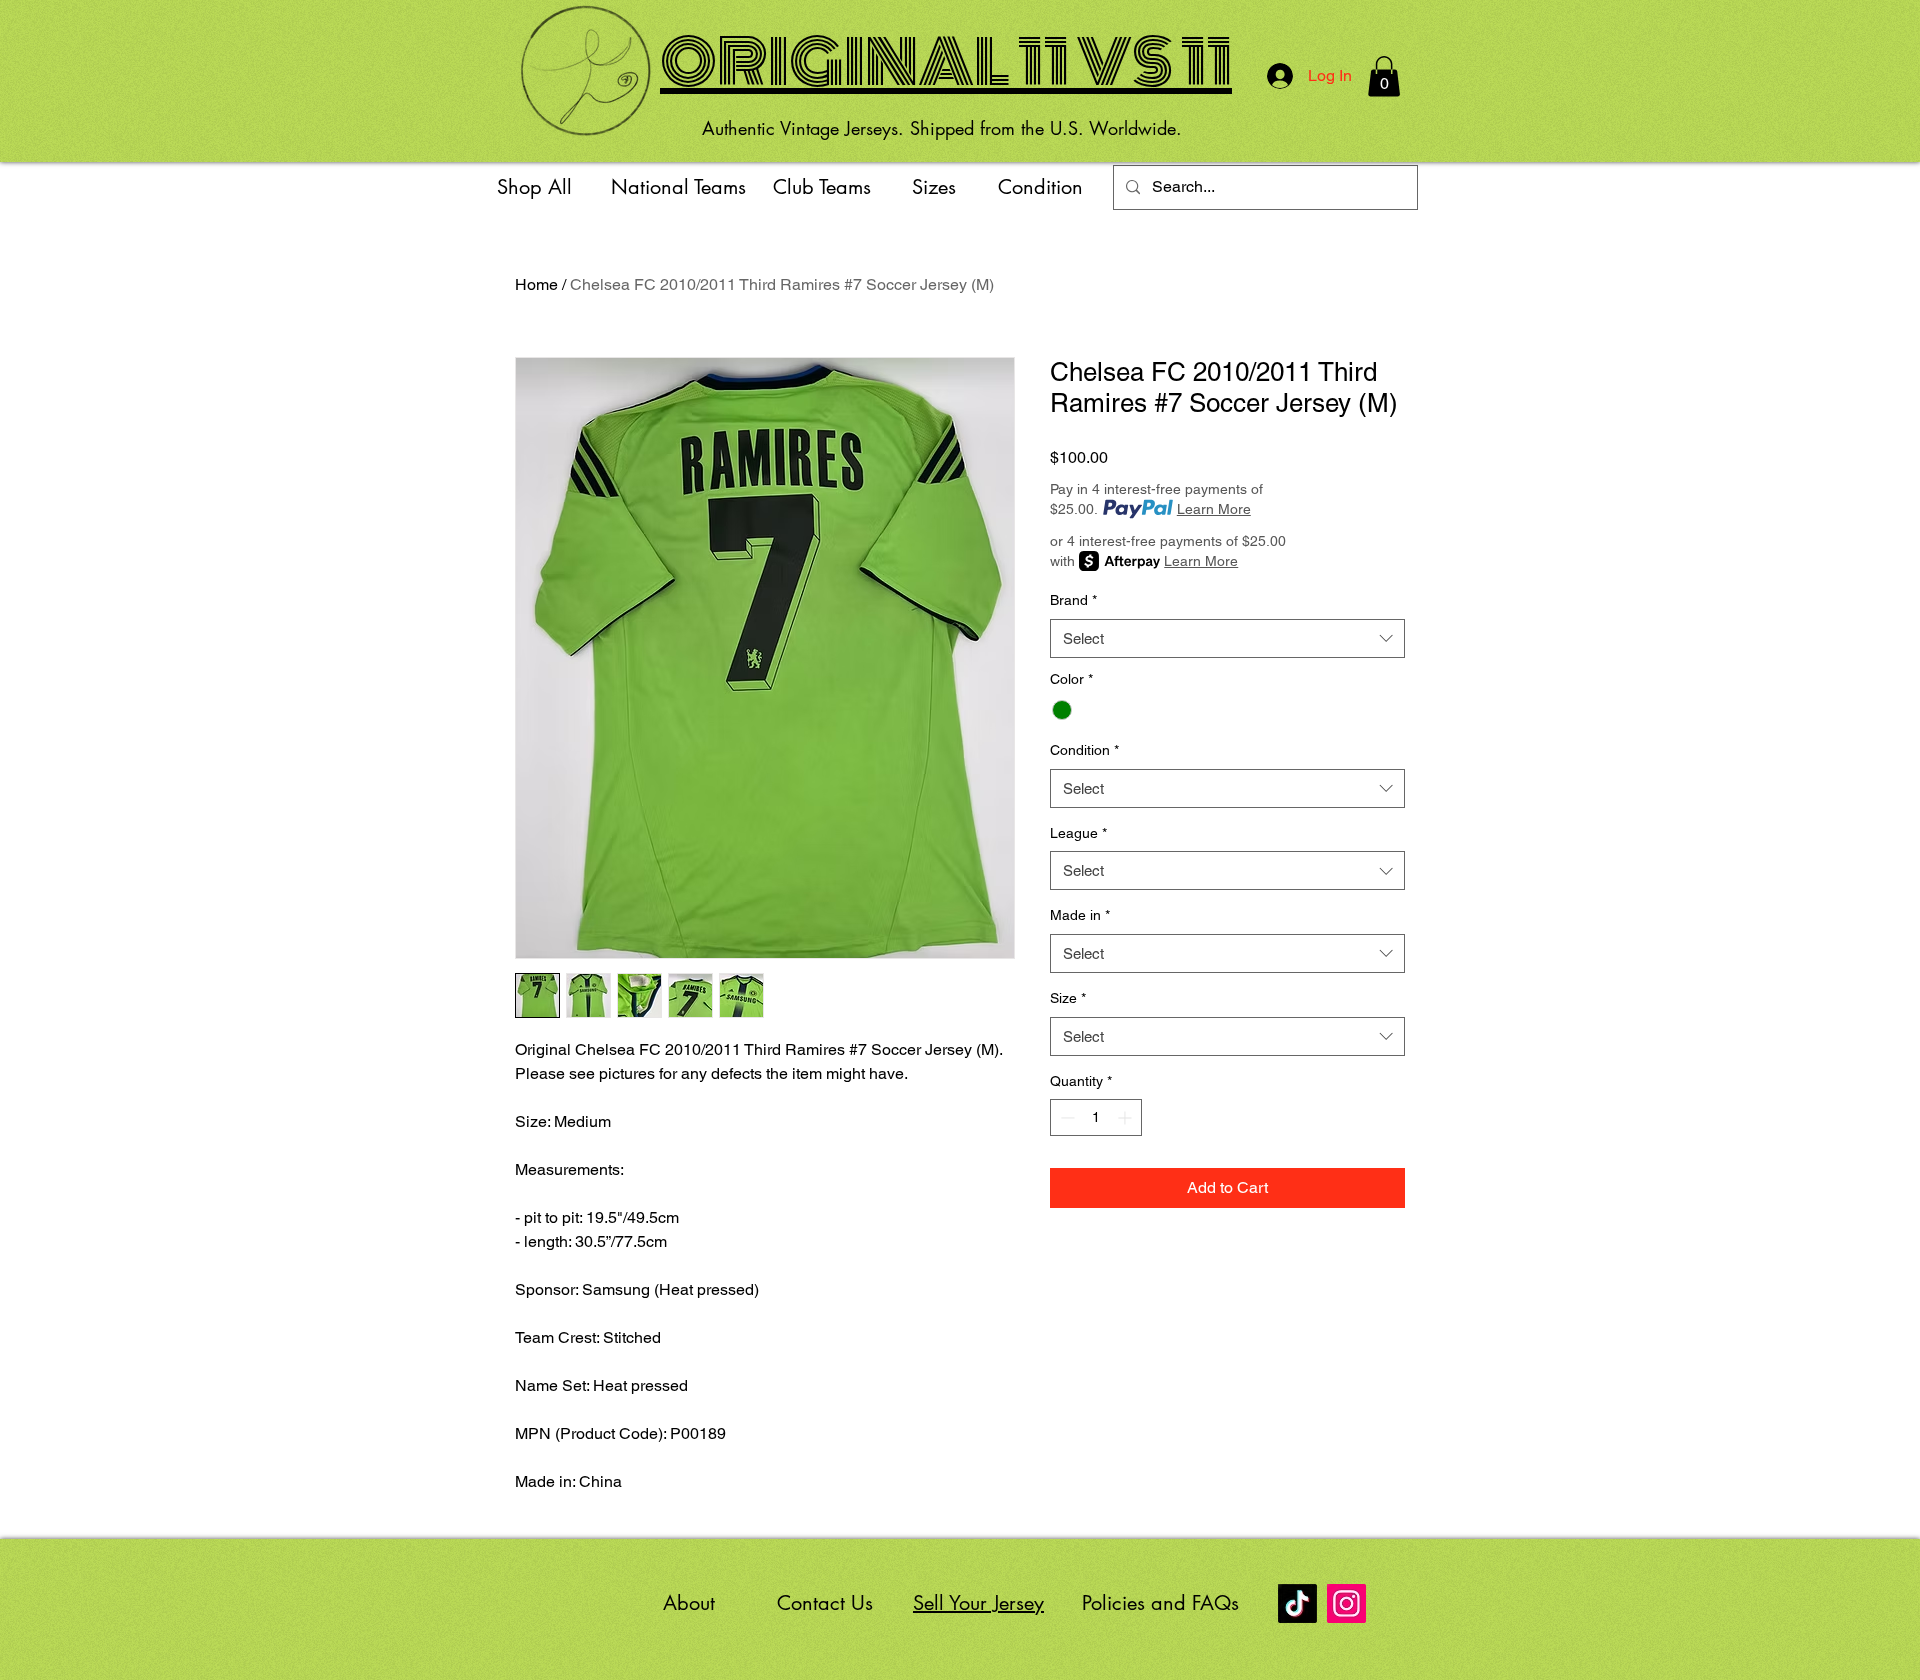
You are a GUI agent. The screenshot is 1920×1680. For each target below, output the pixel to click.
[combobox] (1227, 638)
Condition (1084, 750)
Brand (1073, 600)
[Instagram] (1346, 1603)
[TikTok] (1297, 1603)
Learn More (1214, 509)
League (1078, 833)
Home (536, 284)
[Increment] (1126, 1117)
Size (1068, 998)
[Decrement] (1065, 1117)
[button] (1384, 76)
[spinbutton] (1096, 1117)
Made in (1080, 915)
